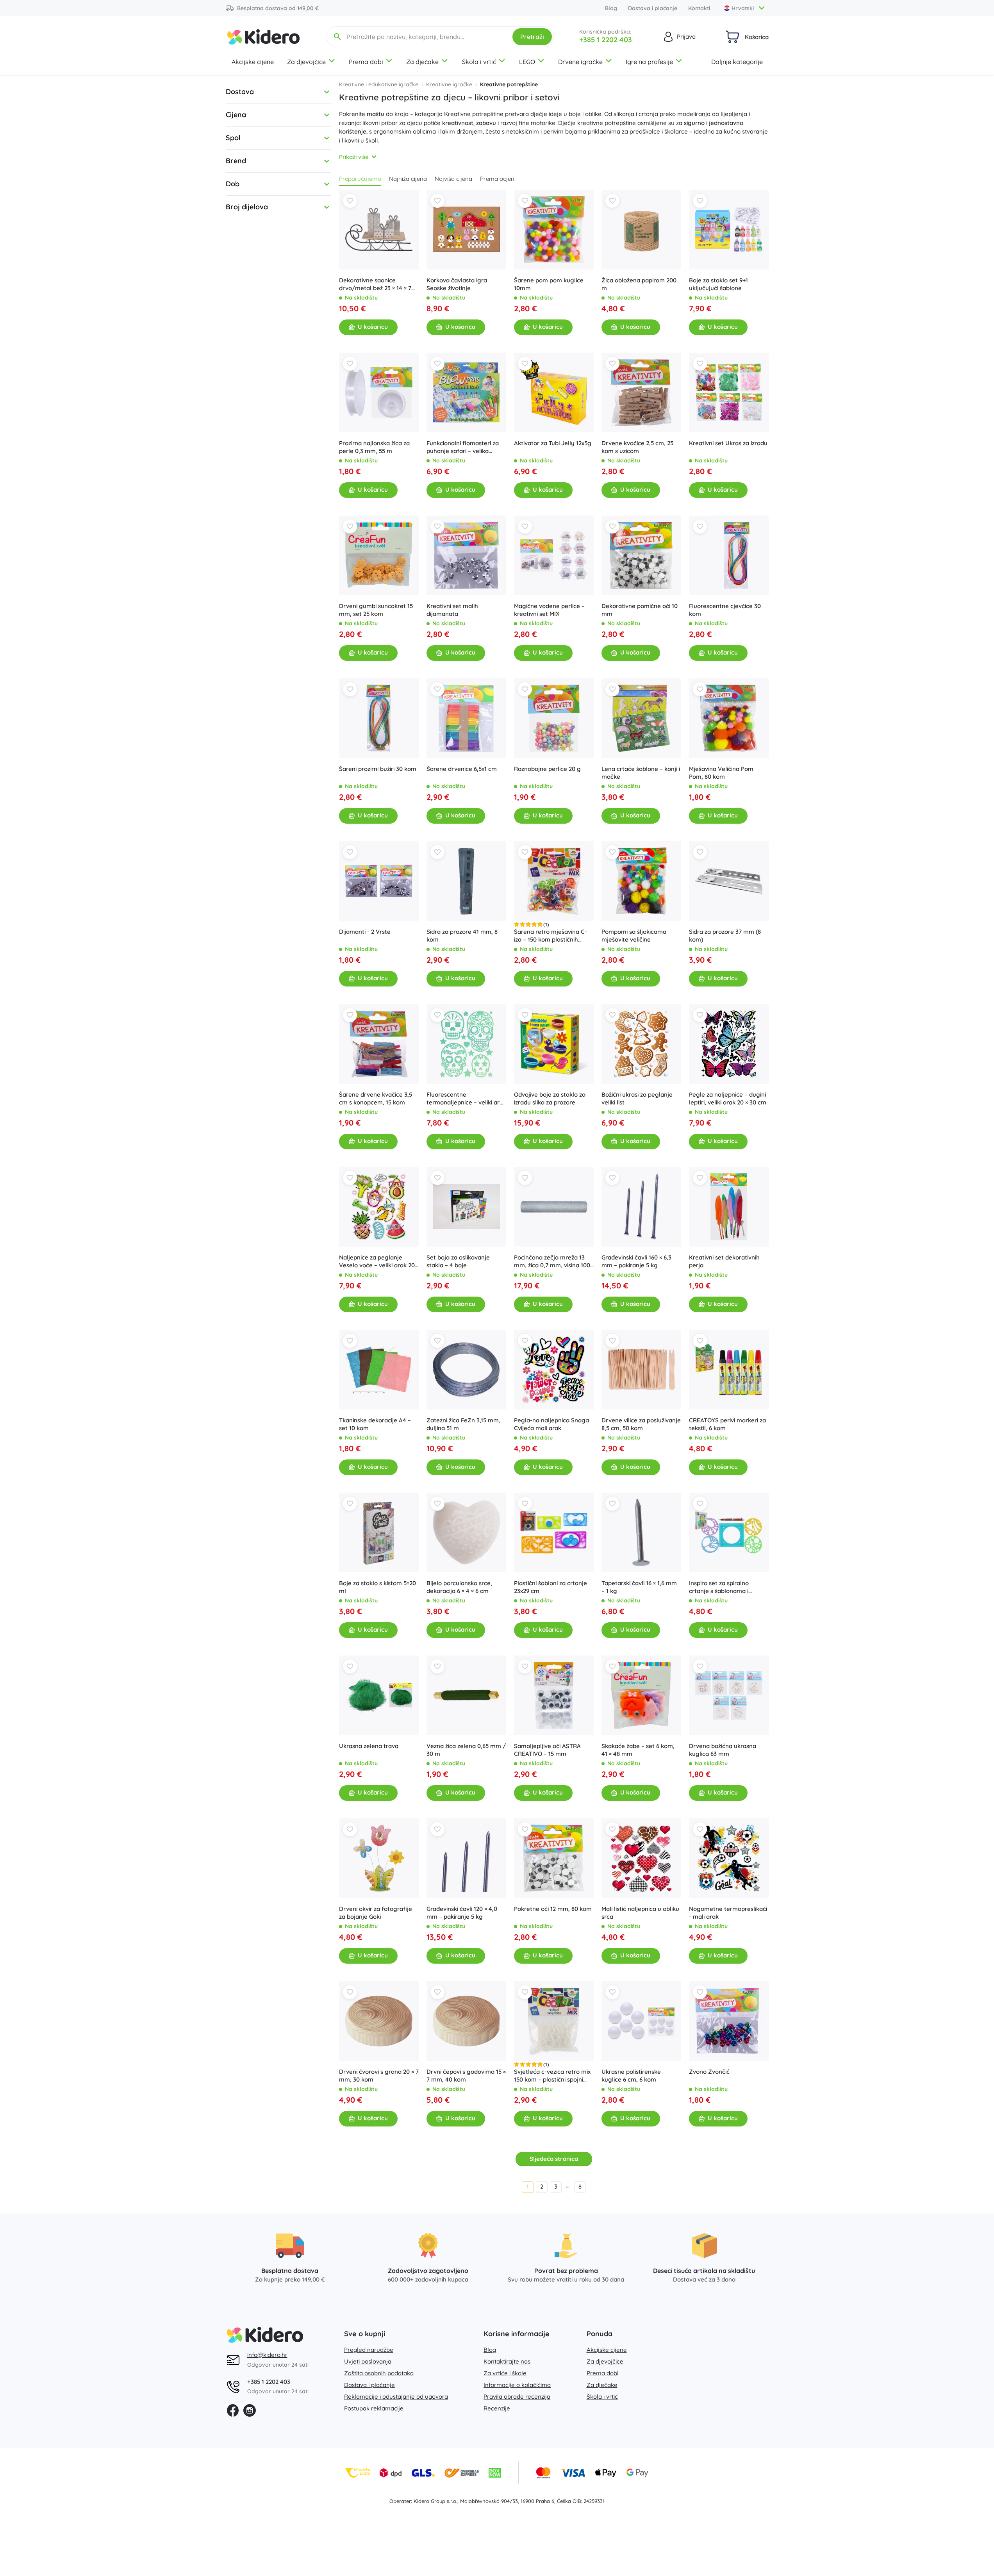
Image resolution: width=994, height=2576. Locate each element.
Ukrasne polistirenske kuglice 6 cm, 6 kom (631, 2076)
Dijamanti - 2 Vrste (365, 932)
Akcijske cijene (253, 62)
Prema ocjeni (498, 179)
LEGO (527, 62)
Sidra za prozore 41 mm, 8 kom (462, 936)
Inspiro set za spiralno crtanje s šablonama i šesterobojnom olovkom (723, 1587)
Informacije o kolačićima (517, 2385)
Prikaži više (354, 157)
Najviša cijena (453, 179)
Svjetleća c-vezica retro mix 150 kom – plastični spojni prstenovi (552, 2076)
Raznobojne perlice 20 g (547, 769)
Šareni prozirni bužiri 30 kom (378, 769)
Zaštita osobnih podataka (379, 2373)
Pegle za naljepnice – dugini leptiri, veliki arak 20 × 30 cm (728, 1098)
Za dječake (422, 62)
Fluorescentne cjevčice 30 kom (725, 610)
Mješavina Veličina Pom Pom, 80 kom (721, 773)
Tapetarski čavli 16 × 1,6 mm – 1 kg (639, 1587)
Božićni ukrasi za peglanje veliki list (637, 1098)
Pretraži (532, 37)
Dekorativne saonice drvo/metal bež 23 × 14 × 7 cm (375, 284)
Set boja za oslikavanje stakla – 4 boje (458, 1261)
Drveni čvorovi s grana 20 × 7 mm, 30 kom (379, 2076)
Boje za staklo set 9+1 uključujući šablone (718, 284)
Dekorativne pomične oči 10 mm (640, 610)
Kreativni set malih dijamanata (452, 610)
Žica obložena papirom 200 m (639, 284)
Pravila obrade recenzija (517, 2397)
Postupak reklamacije (374, 2408)
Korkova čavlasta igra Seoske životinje (457, 284)
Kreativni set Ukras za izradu (728, 443)
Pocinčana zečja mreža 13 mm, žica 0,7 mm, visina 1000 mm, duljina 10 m (554, 1261)
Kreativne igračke (449, 84)
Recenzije (497, 2408)
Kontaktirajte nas (507, 2361)
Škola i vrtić (479, 62)
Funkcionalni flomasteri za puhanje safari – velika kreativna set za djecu (463, 447)
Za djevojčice (306, 62)
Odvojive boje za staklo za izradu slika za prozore (550, 1098)
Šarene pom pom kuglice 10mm (549, 284)
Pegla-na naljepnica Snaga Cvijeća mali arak (551, 1424)
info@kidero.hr (267, 2355)
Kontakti (699, 8)
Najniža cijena (408, 179)
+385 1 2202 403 (606, 40)
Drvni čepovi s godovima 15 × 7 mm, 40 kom (466, 2076)
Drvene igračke (580, 62)
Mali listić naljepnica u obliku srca (640, 1913)
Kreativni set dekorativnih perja (724, 1261)
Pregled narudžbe (369, 2350)
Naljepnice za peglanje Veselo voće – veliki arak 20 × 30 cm (377, 1261)
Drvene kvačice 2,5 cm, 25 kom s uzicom (637, 447)
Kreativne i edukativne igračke (379, 84)
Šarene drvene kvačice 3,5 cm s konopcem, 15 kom (376, 1098)
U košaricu (373, 327)
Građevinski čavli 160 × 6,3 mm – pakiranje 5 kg (636, 1261)
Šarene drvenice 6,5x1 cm (462, 769)
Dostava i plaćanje (653, 8)
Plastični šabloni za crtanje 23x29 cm (551, 1587)
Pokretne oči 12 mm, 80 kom (553, 1909)
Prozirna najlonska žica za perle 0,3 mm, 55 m (374, 447)
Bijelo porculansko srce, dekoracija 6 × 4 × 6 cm (459, 1587)
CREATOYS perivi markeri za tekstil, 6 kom (727, 1424)
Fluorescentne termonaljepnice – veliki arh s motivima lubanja (465, 1099)
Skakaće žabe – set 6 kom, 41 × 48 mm (638, 1750)
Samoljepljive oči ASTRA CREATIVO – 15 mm (547, 1750)
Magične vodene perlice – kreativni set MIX (549, 610)
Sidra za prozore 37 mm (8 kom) (725, 936)
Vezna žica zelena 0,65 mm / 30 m (466, 1750)
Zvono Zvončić (709, 2072)
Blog (611, 8)
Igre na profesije (649, 62)
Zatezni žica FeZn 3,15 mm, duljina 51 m (463, 1424)
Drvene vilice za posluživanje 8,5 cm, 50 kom (641, 1424)
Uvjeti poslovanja (368, 2361)
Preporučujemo (360, 179)
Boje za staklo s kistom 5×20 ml (377, 1587)
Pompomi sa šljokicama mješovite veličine (634, 936)
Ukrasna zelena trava (369, 1746)
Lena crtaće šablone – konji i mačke (641, 773)
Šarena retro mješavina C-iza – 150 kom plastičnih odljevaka (551, 936)
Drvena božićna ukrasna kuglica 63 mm (723, 1750)
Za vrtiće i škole (505, 2373)
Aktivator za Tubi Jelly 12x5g (553, 443)
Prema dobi (366, 62)
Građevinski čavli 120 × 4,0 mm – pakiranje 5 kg (462, 1913)
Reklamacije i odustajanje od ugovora (396, 2397)
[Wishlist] (350, 201)
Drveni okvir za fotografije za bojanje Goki (376, 1913)
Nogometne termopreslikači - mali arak (728, 1913)
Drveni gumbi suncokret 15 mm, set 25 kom (376, 610)
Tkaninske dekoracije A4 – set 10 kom (375, 1424)
